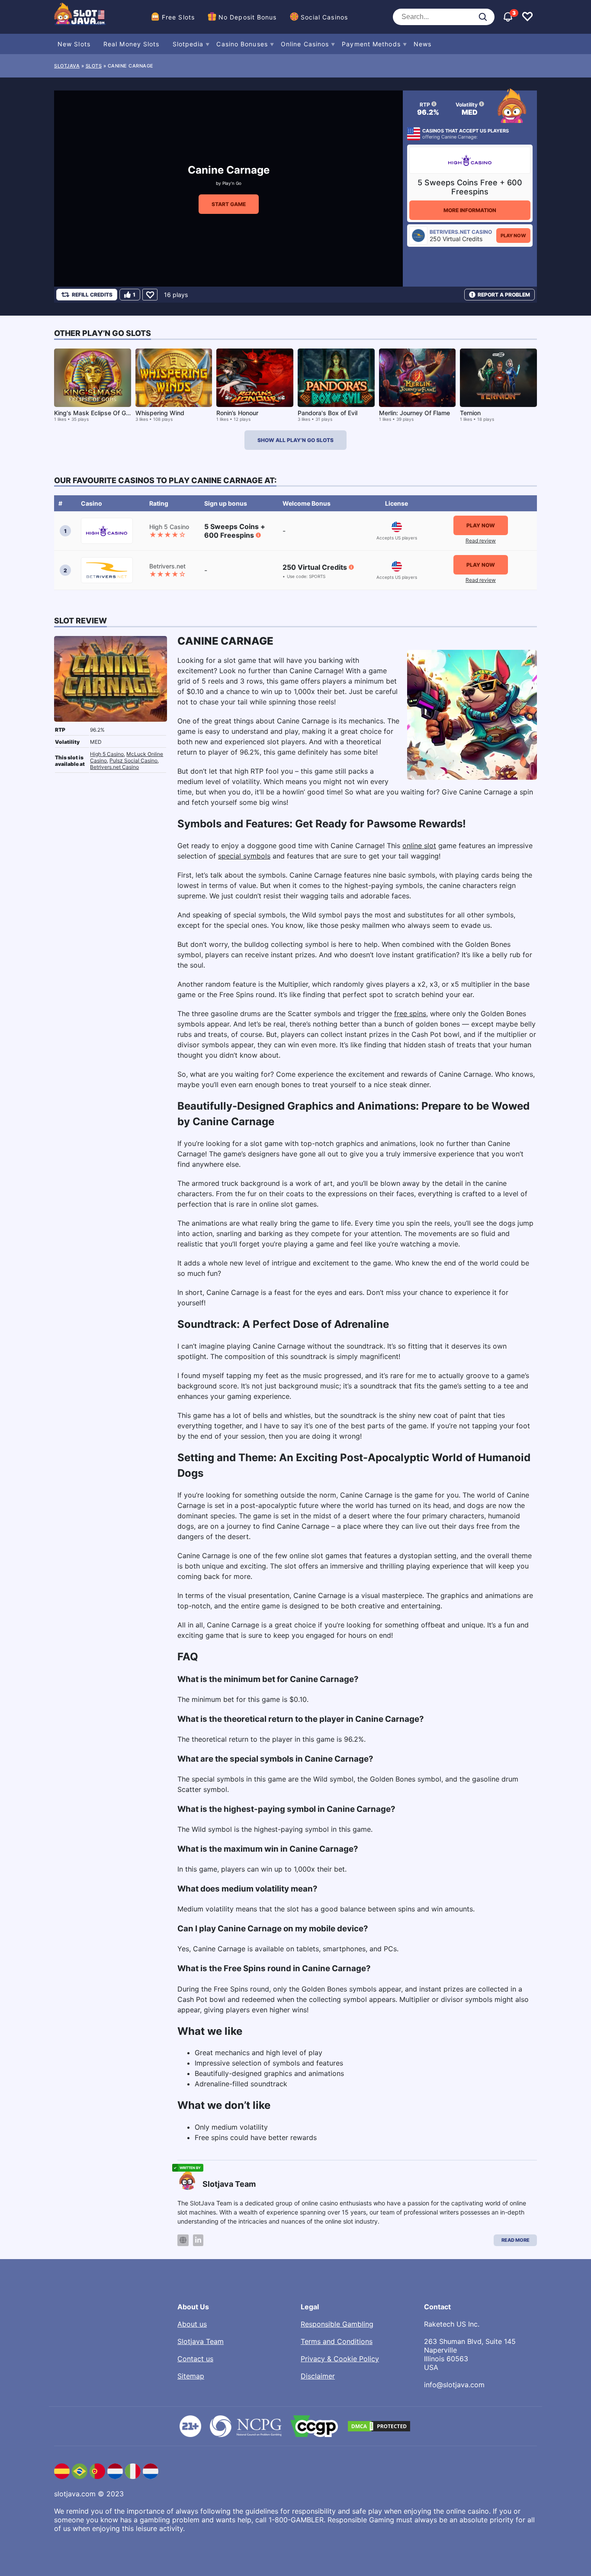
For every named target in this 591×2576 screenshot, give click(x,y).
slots (94, 66)
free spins (410, 1014)
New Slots (74, 44)
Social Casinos (324, 17)
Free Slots (178, 17)
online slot (419, 846)
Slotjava (67, 66)
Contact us (195, 2359)
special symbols (244, 856)
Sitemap (191, 2376)
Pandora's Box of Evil (328, 413)
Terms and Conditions (337, 2341)
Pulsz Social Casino (133, 760)
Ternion (470, 413)
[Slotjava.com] (80, 17)
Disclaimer (318, 2376)
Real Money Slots (132, 44)
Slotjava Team (201, 2341)
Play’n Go (232, 183)
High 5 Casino (107, 754)
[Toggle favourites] (527, 17)
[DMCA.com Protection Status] (379, 2426)
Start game (229, 204)
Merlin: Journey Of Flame (414, 413)
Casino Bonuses (242, 44)
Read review (481, 541)
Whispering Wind (160, 413)
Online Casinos (305, 44)
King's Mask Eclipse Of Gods (95, 413)
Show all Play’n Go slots (295, 440)
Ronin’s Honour (237, 413)
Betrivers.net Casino (114, 767)
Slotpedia (188, 44)
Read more (516, 2240)
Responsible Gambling (337, 2324)
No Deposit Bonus (248, 17)
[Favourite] (150, 295)
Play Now (513, 236)
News (422, 44)
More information (470, 210)
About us (192, 2324)
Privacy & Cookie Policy (340, 2359)
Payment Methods (371, 44)
